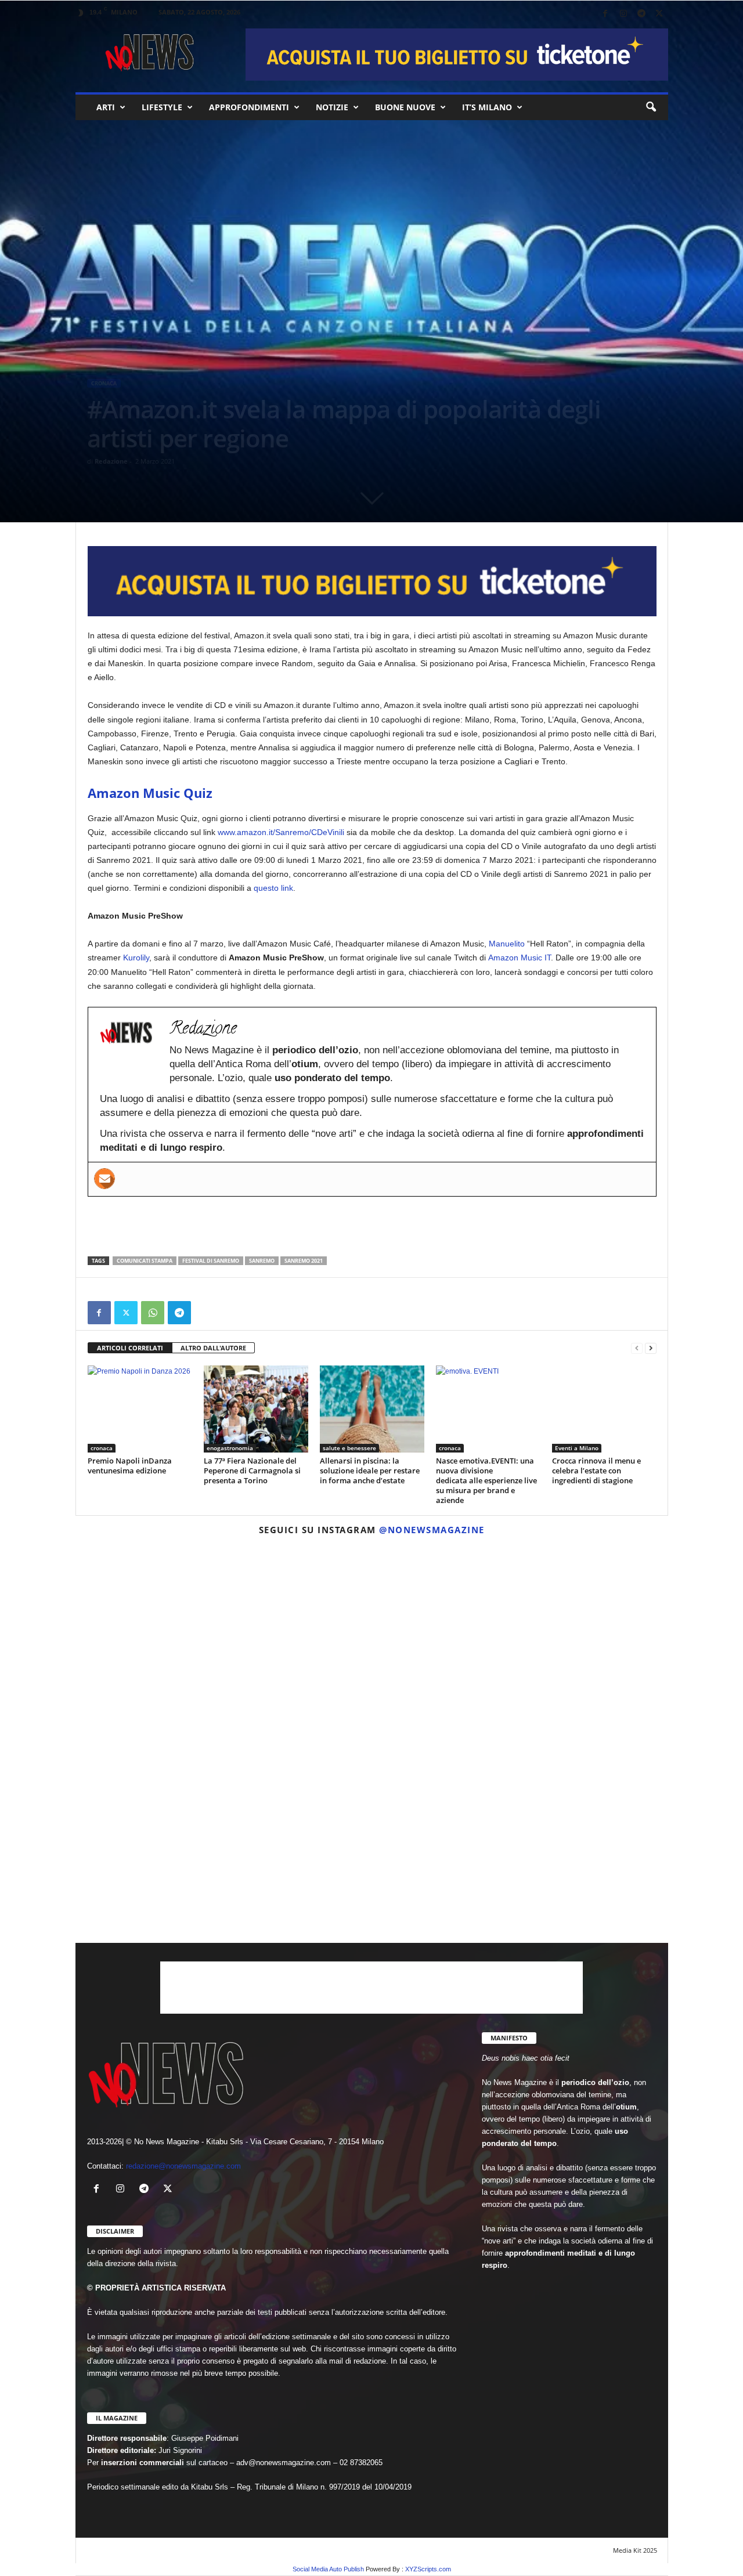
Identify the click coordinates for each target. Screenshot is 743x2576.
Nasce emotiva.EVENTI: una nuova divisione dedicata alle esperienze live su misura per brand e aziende (486, 1480)
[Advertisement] (372, 1226)
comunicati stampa (145, 1261)
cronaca (104, 383)
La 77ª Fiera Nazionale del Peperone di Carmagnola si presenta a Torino (252, 1471)
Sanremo (262, 1261)
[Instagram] (623, 14)
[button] (651, 107)
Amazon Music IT (520, 958)
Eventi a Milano (577, 1448)
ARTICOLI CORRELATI (130, 1348)
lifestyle (162, 107)
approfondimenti (249, 107)
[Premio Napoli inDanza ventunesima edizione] (140, 1409)
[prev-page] (637, 1348)
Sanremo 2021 (304, 1261)
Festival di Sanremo (211, 1261)
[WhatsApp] (153, 1313)
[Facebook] (605, 14)
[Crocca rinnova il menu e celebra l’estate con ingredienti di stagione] (604, 1409)
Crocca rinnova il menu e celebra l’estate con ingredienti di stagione (596, 1471)
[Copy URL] (206, 1313)
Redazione (111, 461)
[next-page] (651, 1348)
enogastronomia (230, 1448)
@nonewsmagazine (432, 1530)
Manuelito (507, 944)
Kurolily (136, 958)
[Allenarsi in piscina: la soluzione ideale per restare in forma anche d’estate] (372, 1409)
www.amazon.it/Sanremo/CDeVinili (281, 832)
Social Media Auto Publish (328, 2569)
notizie (332, 107)
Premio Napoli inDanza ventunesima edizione (130, 1466)
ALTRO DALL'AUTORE (213, 1348)
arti (106, 107)
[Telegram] (641, 14)
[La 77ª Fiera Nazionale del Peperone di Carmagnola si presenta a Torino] (256, 1409)
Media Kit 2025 (635, 2550)
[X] (659, 14)
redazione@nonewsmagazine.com (183, 2166)
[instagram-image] (172, 1641)
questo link (273, 888)
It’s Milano (487, 107)
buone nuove (405, 107)
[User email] (104, 1179)
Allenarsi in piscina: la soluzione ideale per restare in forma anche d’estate (370, 1471)
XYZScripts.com (428, 2569)
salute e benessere (349, 1448)
